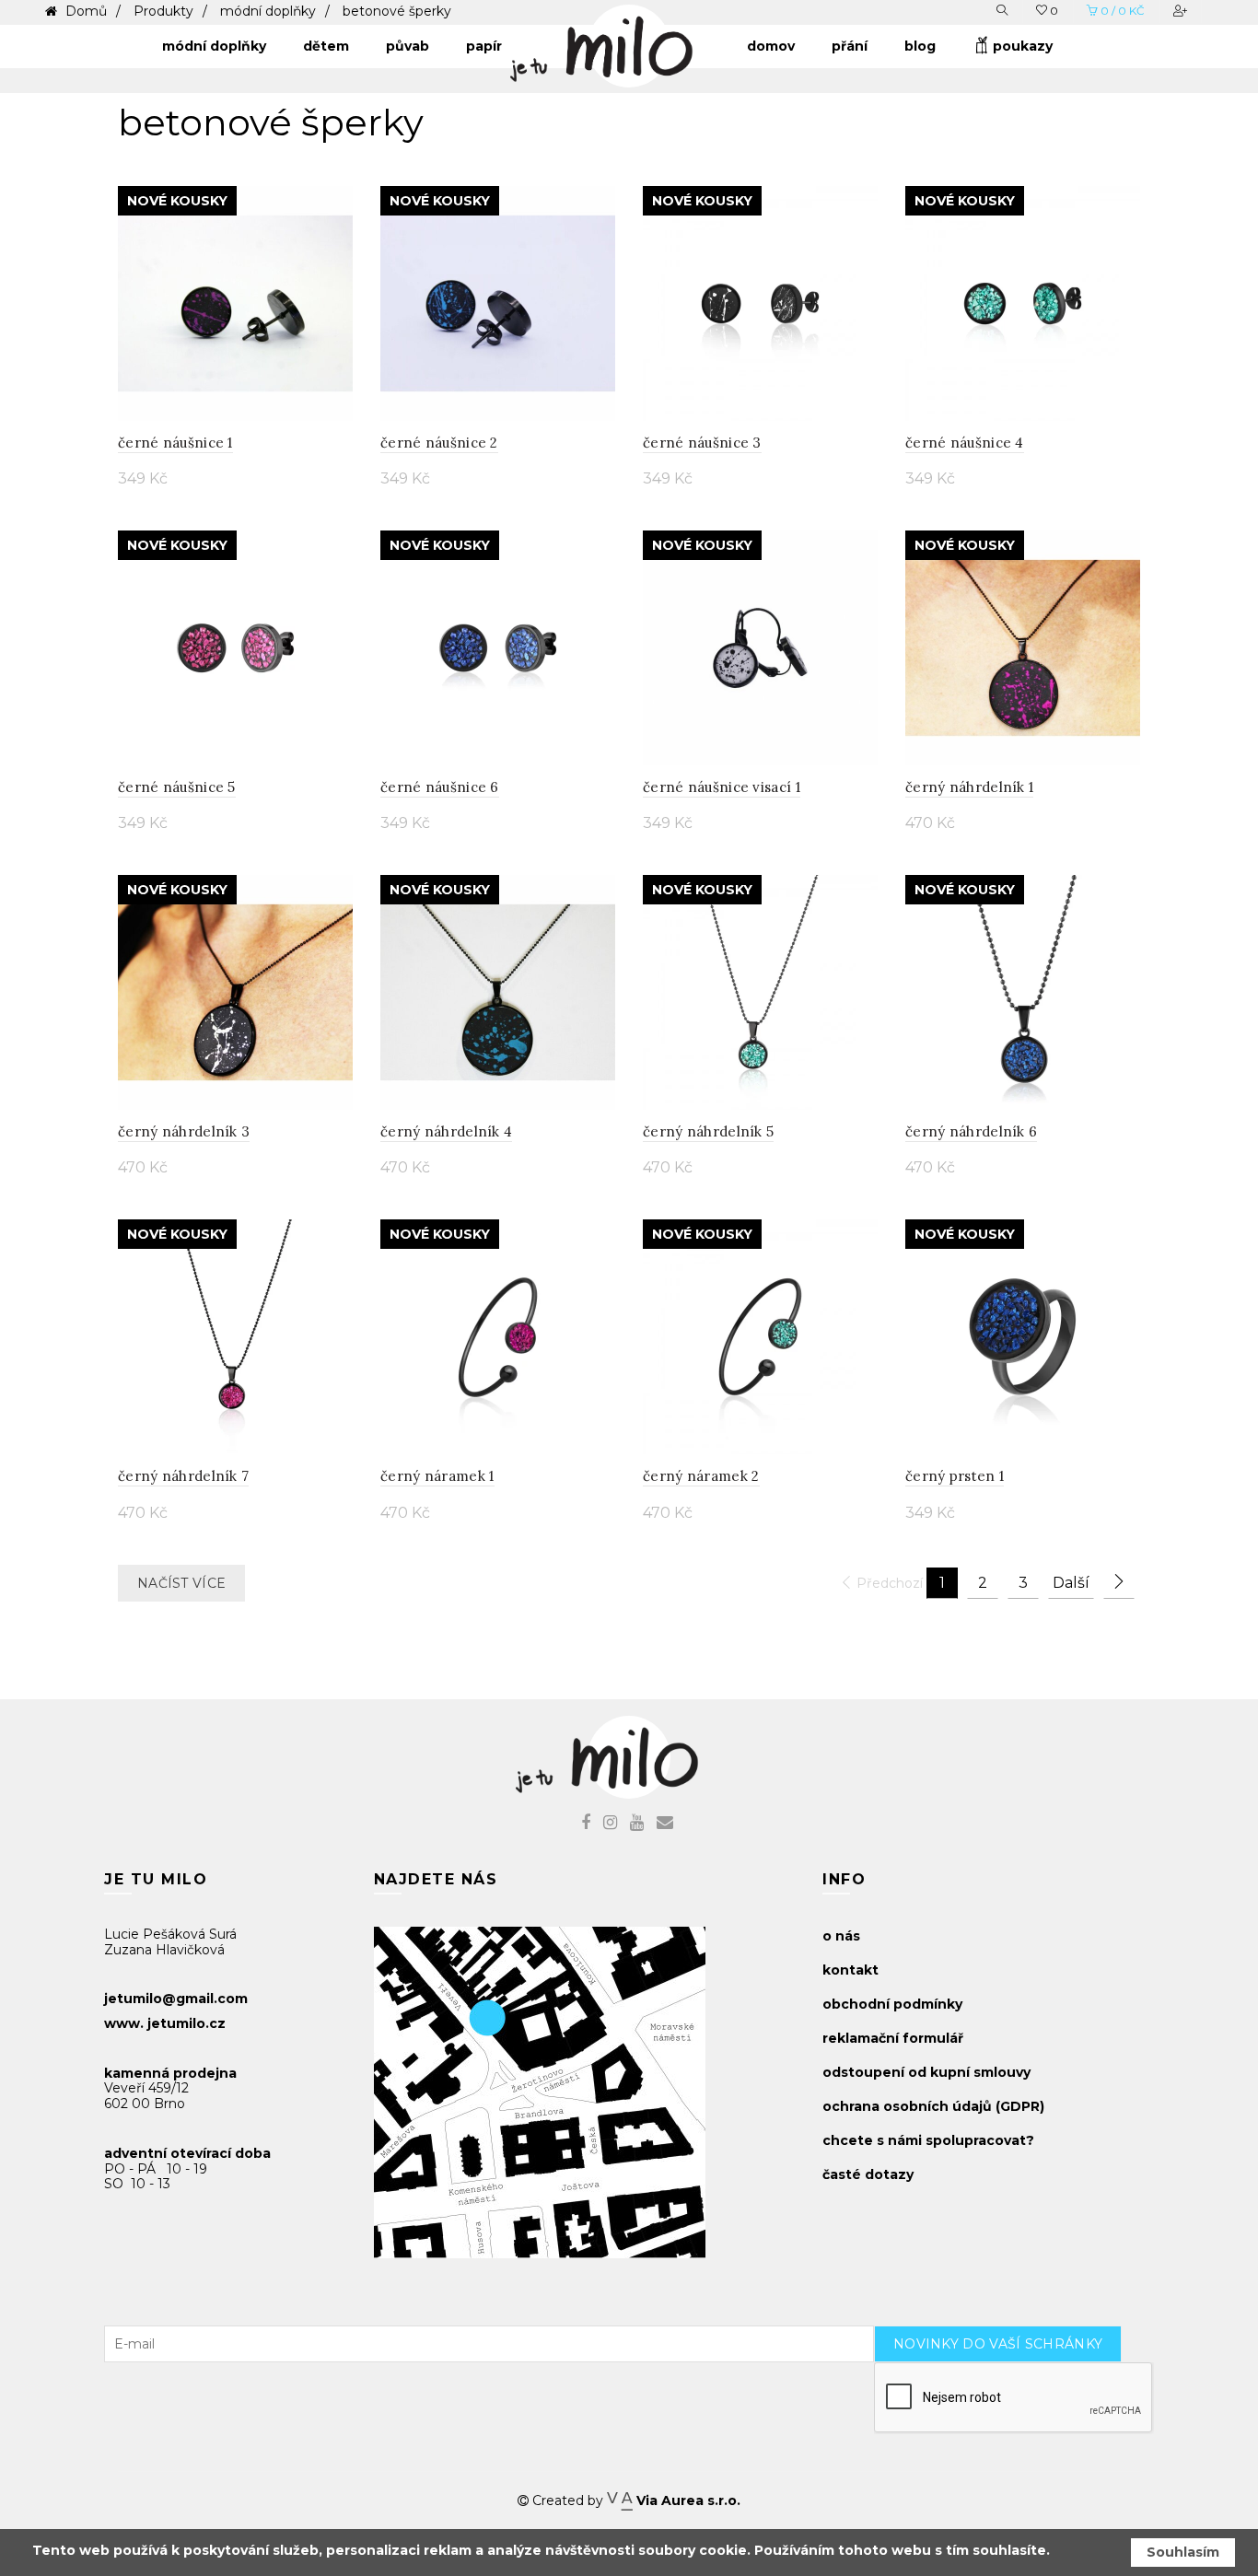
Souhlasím (1183, 2552)
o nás (841, 1936)
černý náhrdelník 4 (446, 1131)
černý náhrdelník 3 (184, 1131)
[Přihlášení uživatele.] (1182, 11)
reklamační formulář (893, 2038)
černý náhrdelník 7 (183, 1476)
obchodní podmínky (892, 2004)
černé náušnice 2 (439, 443)
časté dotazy (868, 2174)
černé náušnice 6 (440, 787)
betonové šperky (397, 11)
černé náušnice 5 (177, 787)
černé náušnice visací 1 (722, 787)
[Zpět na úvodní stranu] (620, 41)
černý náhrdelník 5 (708, 1131)
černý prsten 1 (955, 1476)
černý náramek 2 (701, 1476)
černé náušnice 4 (965, 443)
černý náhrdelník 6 (971, 1131)
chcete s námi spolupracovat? (928, 2140)
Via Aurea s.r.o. (686, 2500)
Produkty (163, 11)
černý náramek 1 (437, 1476)
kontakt (850, 1970)
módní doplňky (268, 11)
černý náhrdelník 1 (969, 787)
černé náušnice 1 (175, 443)
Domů (84, 11)
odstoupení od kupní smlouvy (926, 2072)
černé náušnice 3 (702, 443)
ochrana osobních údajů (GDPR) (933, 2106)
